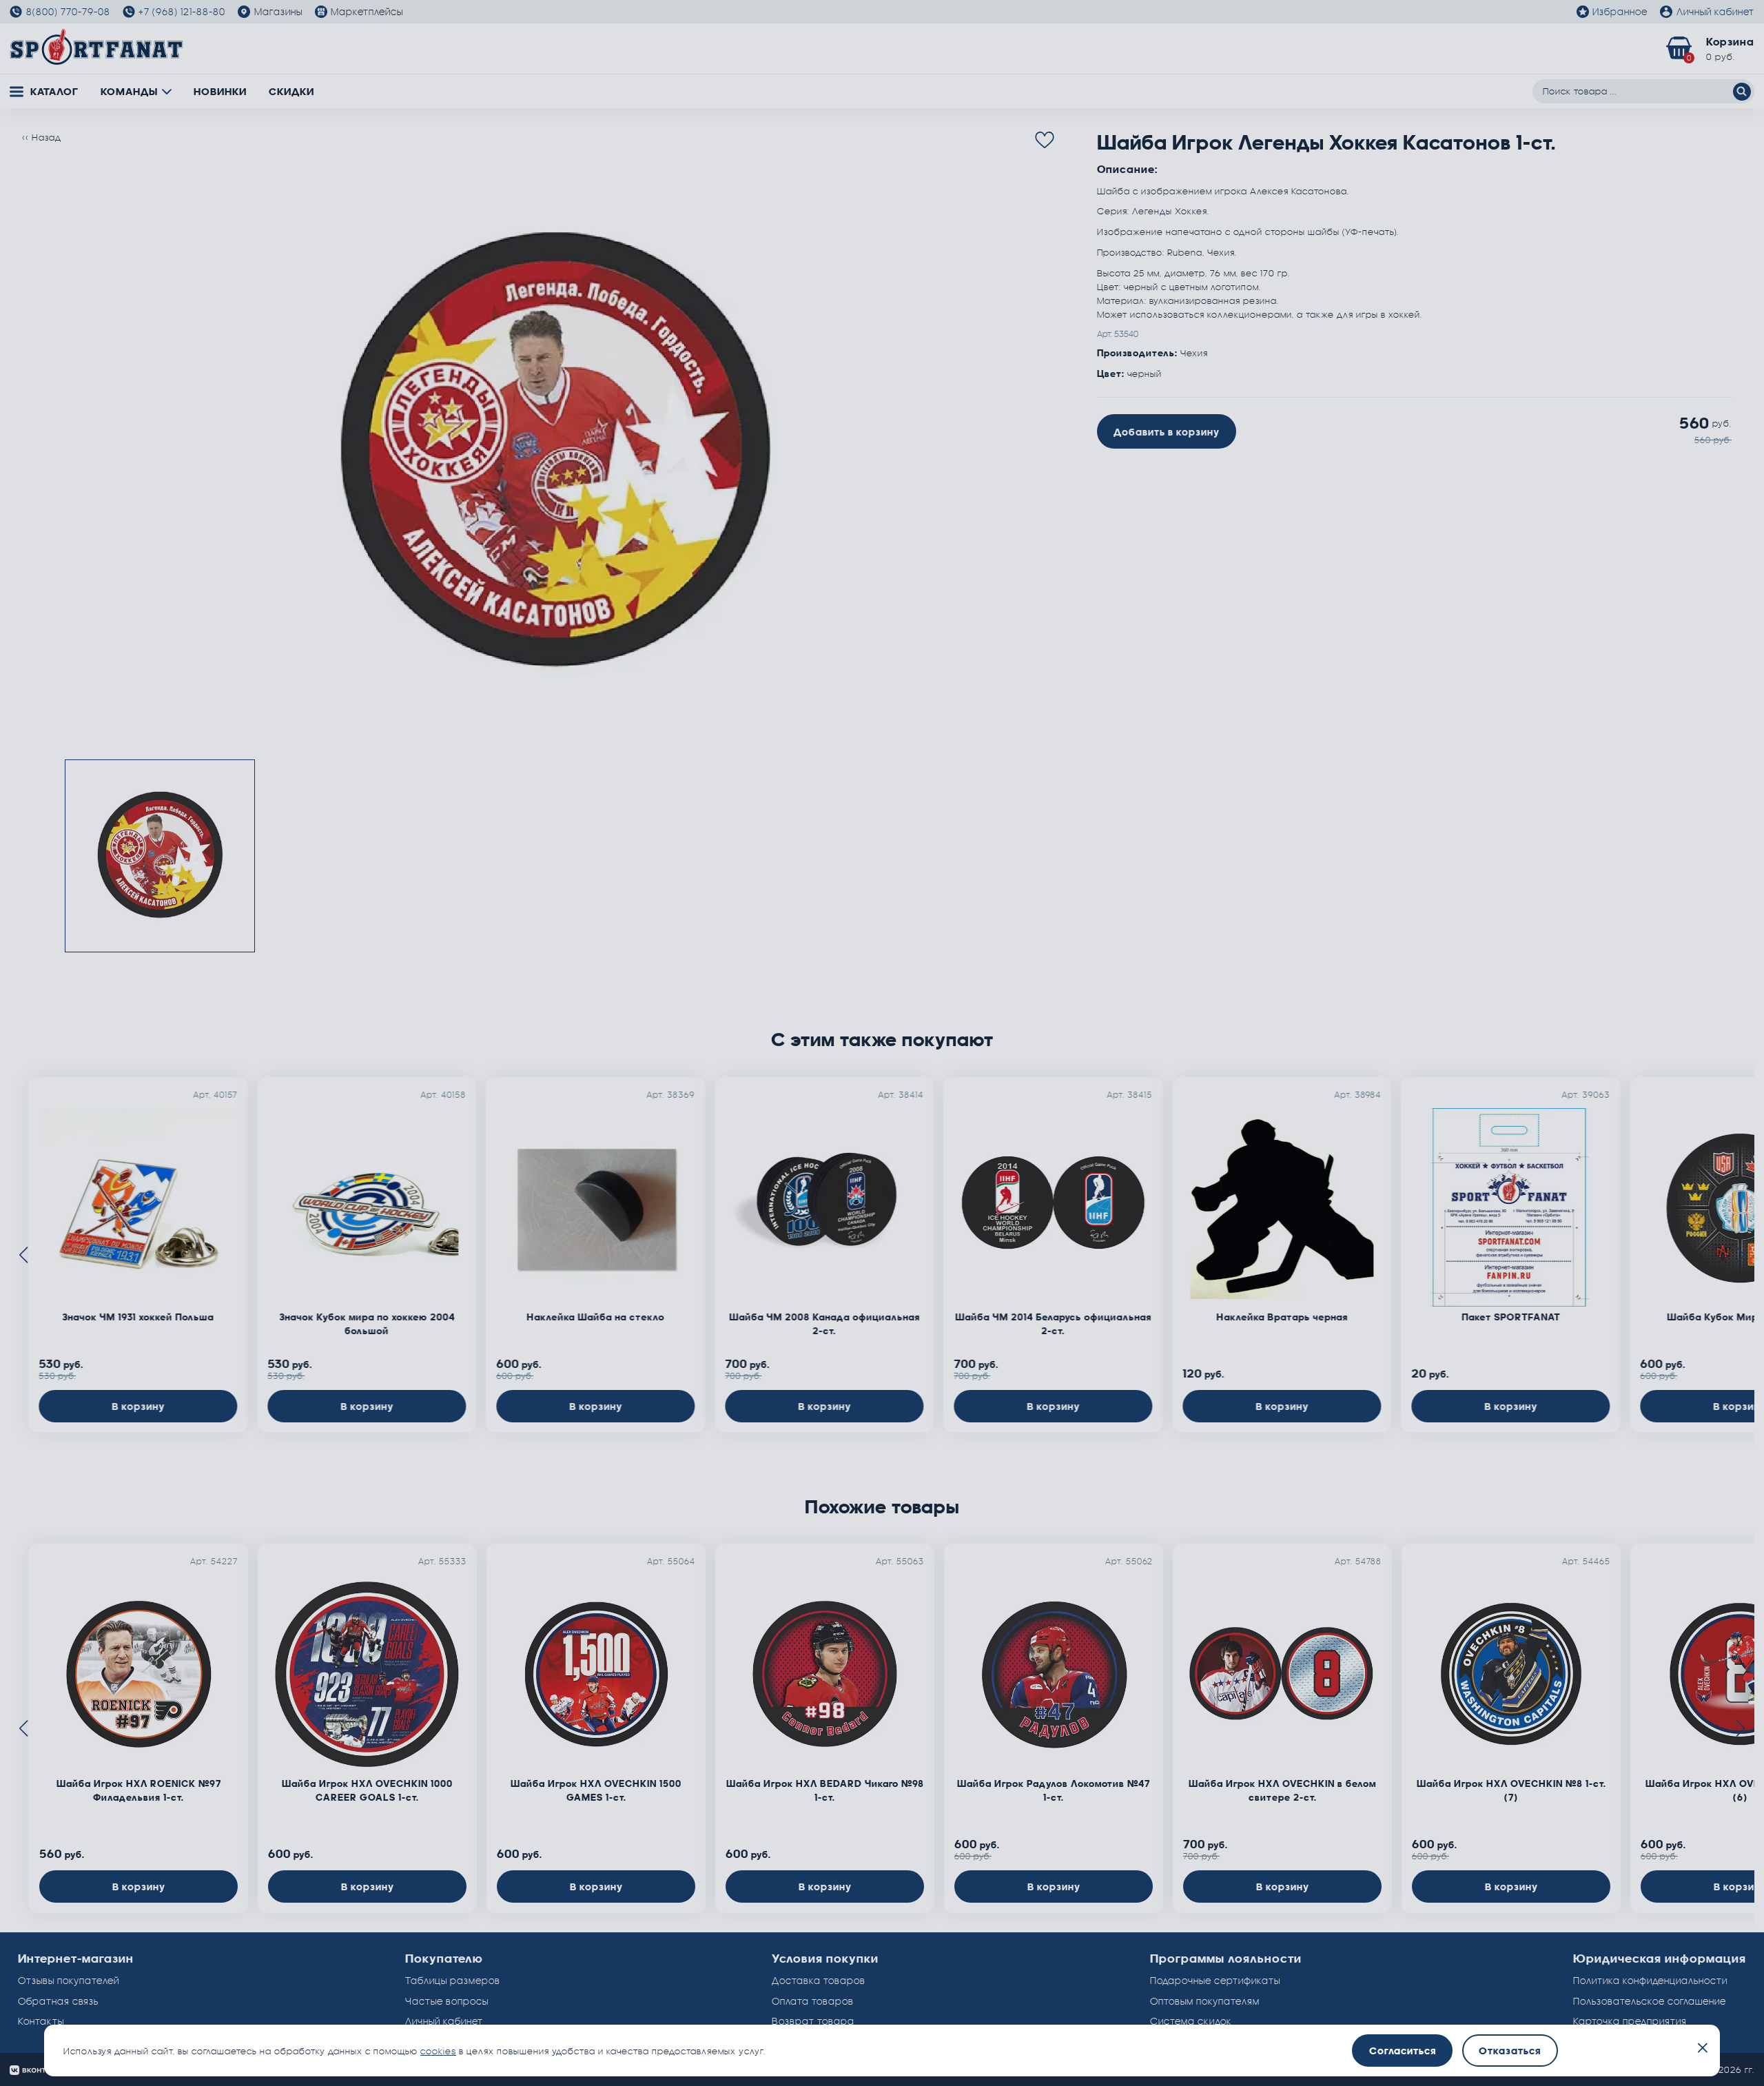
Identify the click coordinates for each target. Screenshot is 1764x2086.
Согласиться (1403, 2051)
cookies (438, 2051)
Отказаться (1510, 2051)
